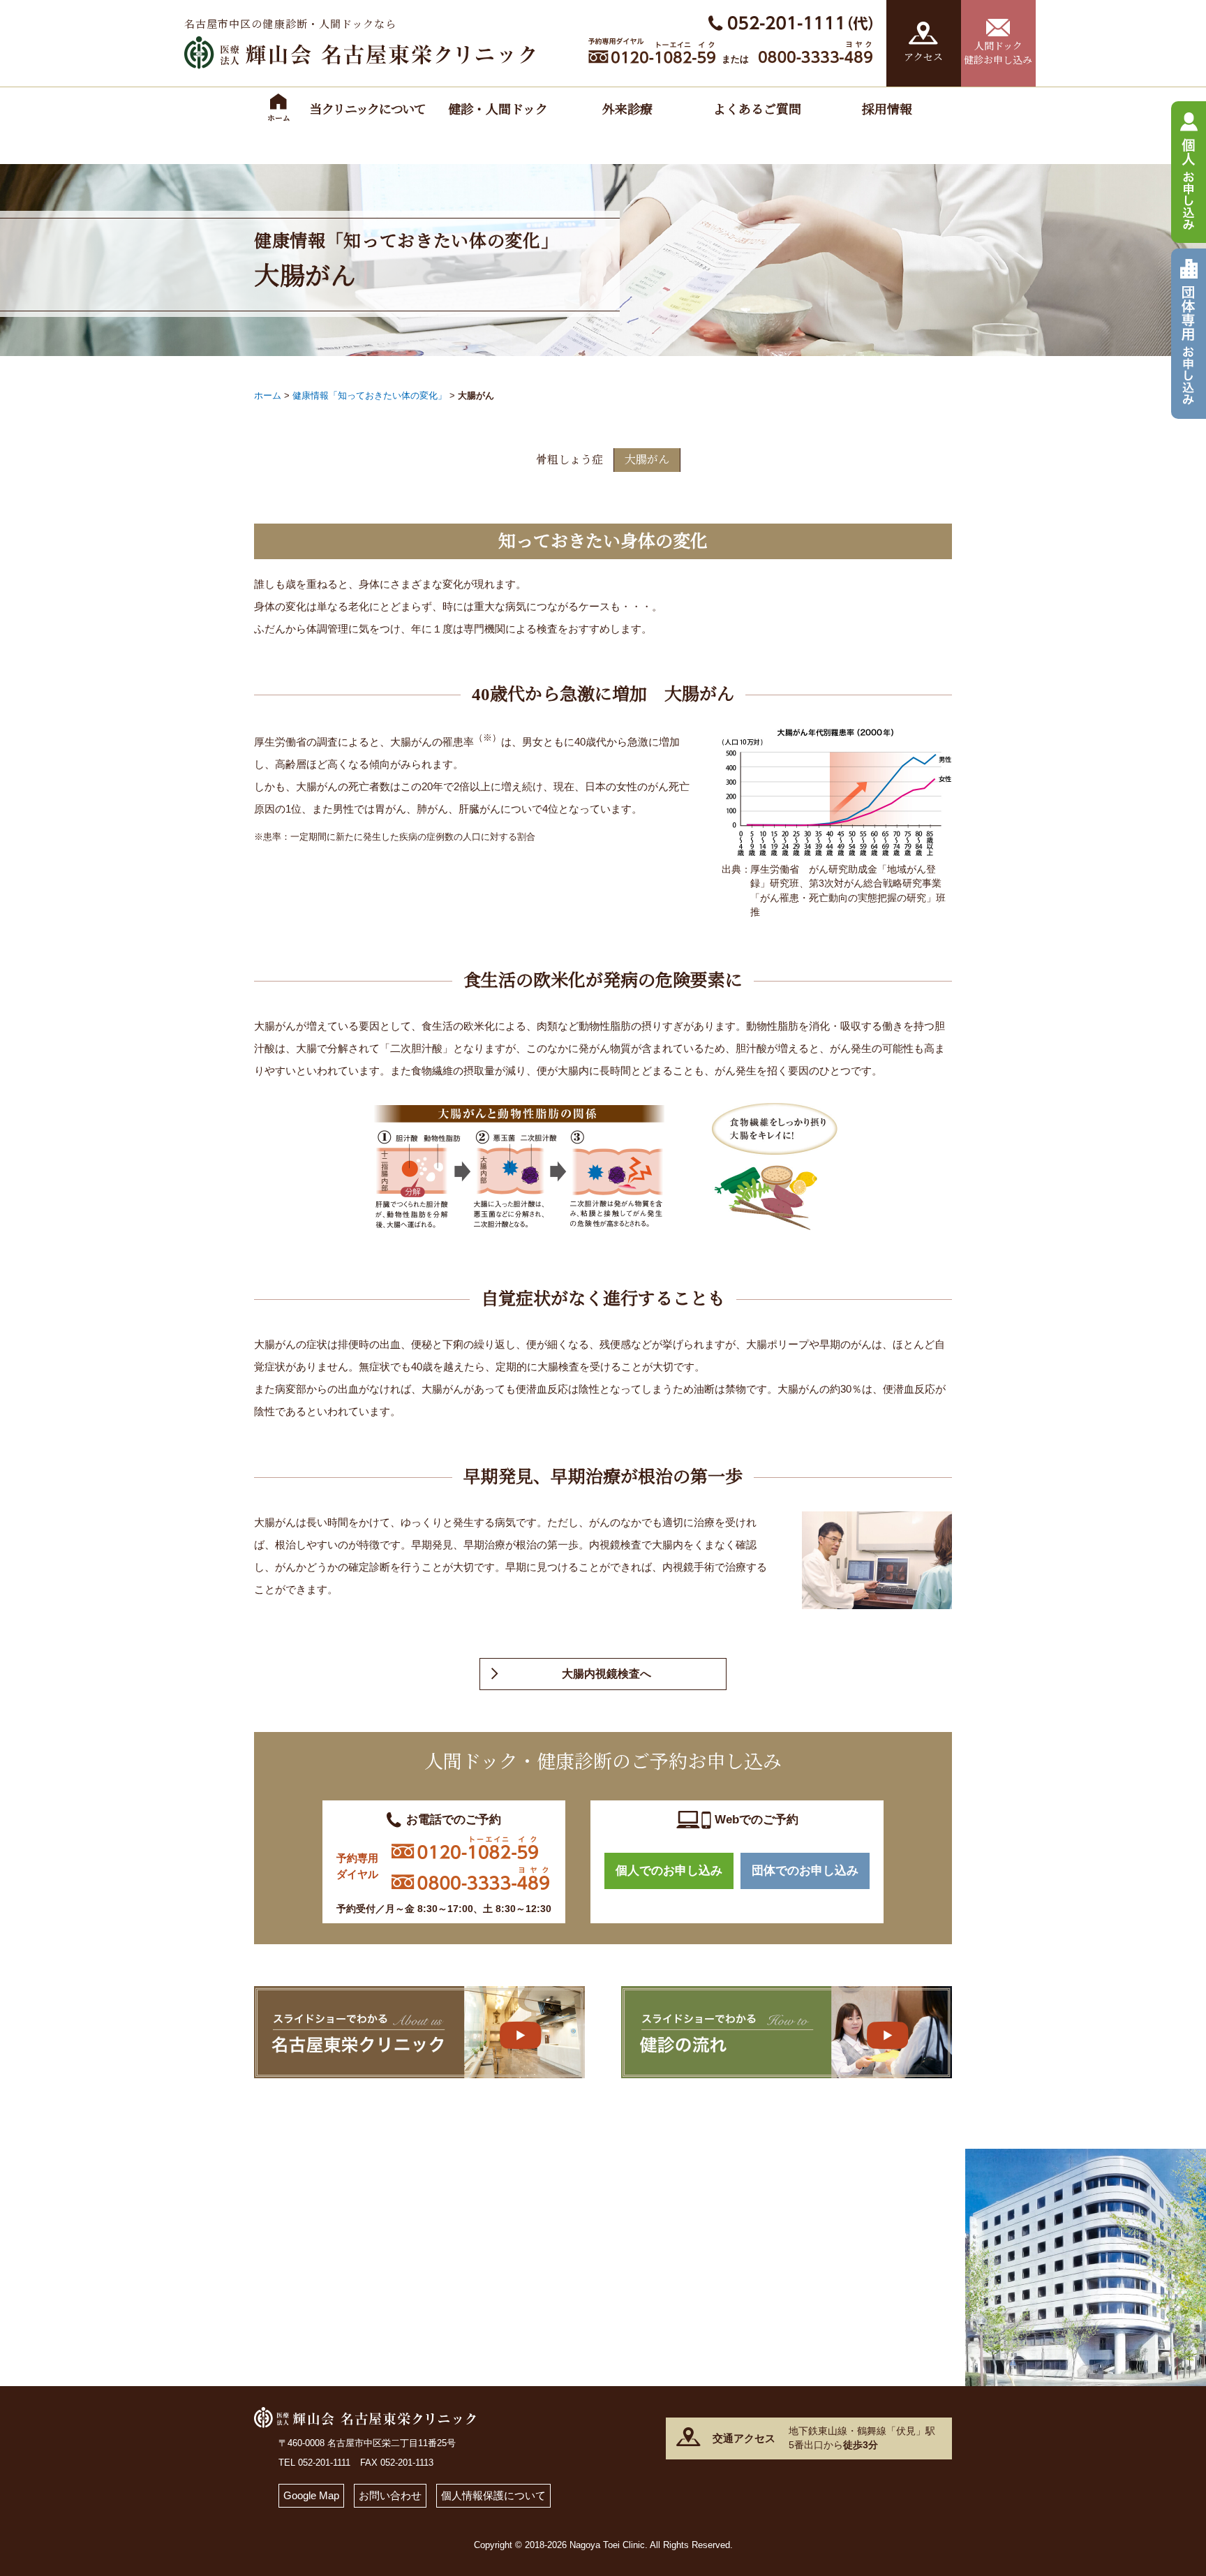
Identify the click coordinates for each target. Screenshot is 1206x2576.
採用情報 (887, 110)
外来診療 (627, 110)
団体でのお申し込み (805, 1871)
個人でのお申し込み (669, 1871)
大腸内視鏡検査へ (606, 1674)
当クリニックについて (368, 110)
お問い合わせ (390, 2495)
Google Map (311, 2495)
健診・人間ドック (498, 110)
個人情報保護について (493, 2495)
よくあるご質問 (757, 110)
